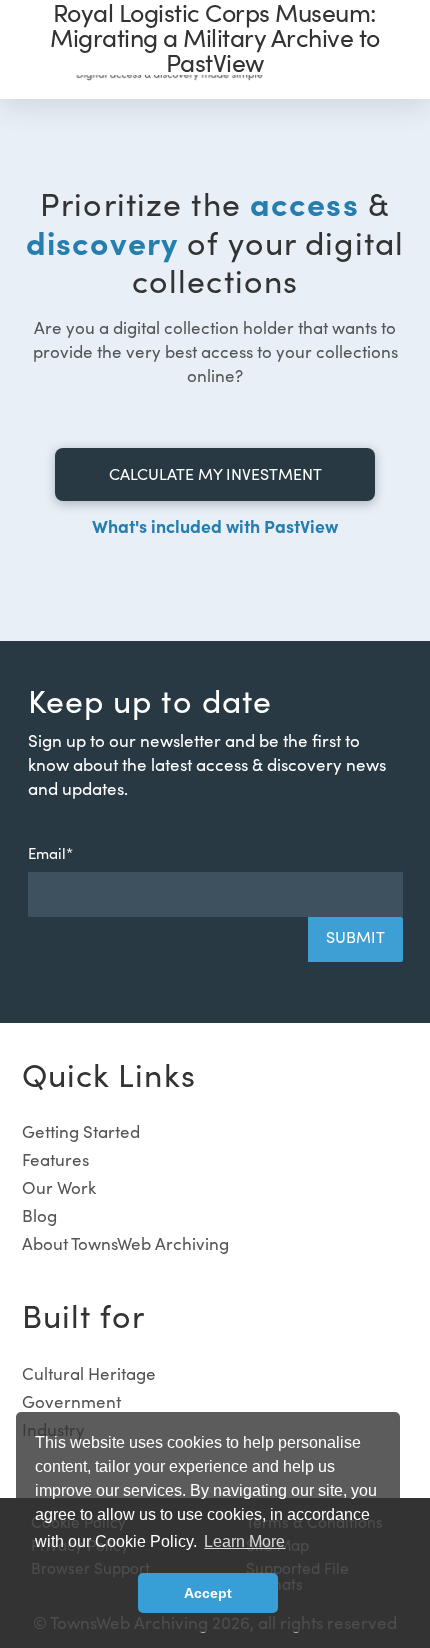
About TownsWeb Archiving (125, 1243)
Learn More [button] (244, 1541)
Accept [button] (208, 1593)
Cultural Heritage (89, 1373)
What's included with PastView (215, 525)
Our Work (59, 1187)
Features (55, 1159)
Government (71, 1401)
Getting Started (81, 1131)
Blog (39, 1215)
